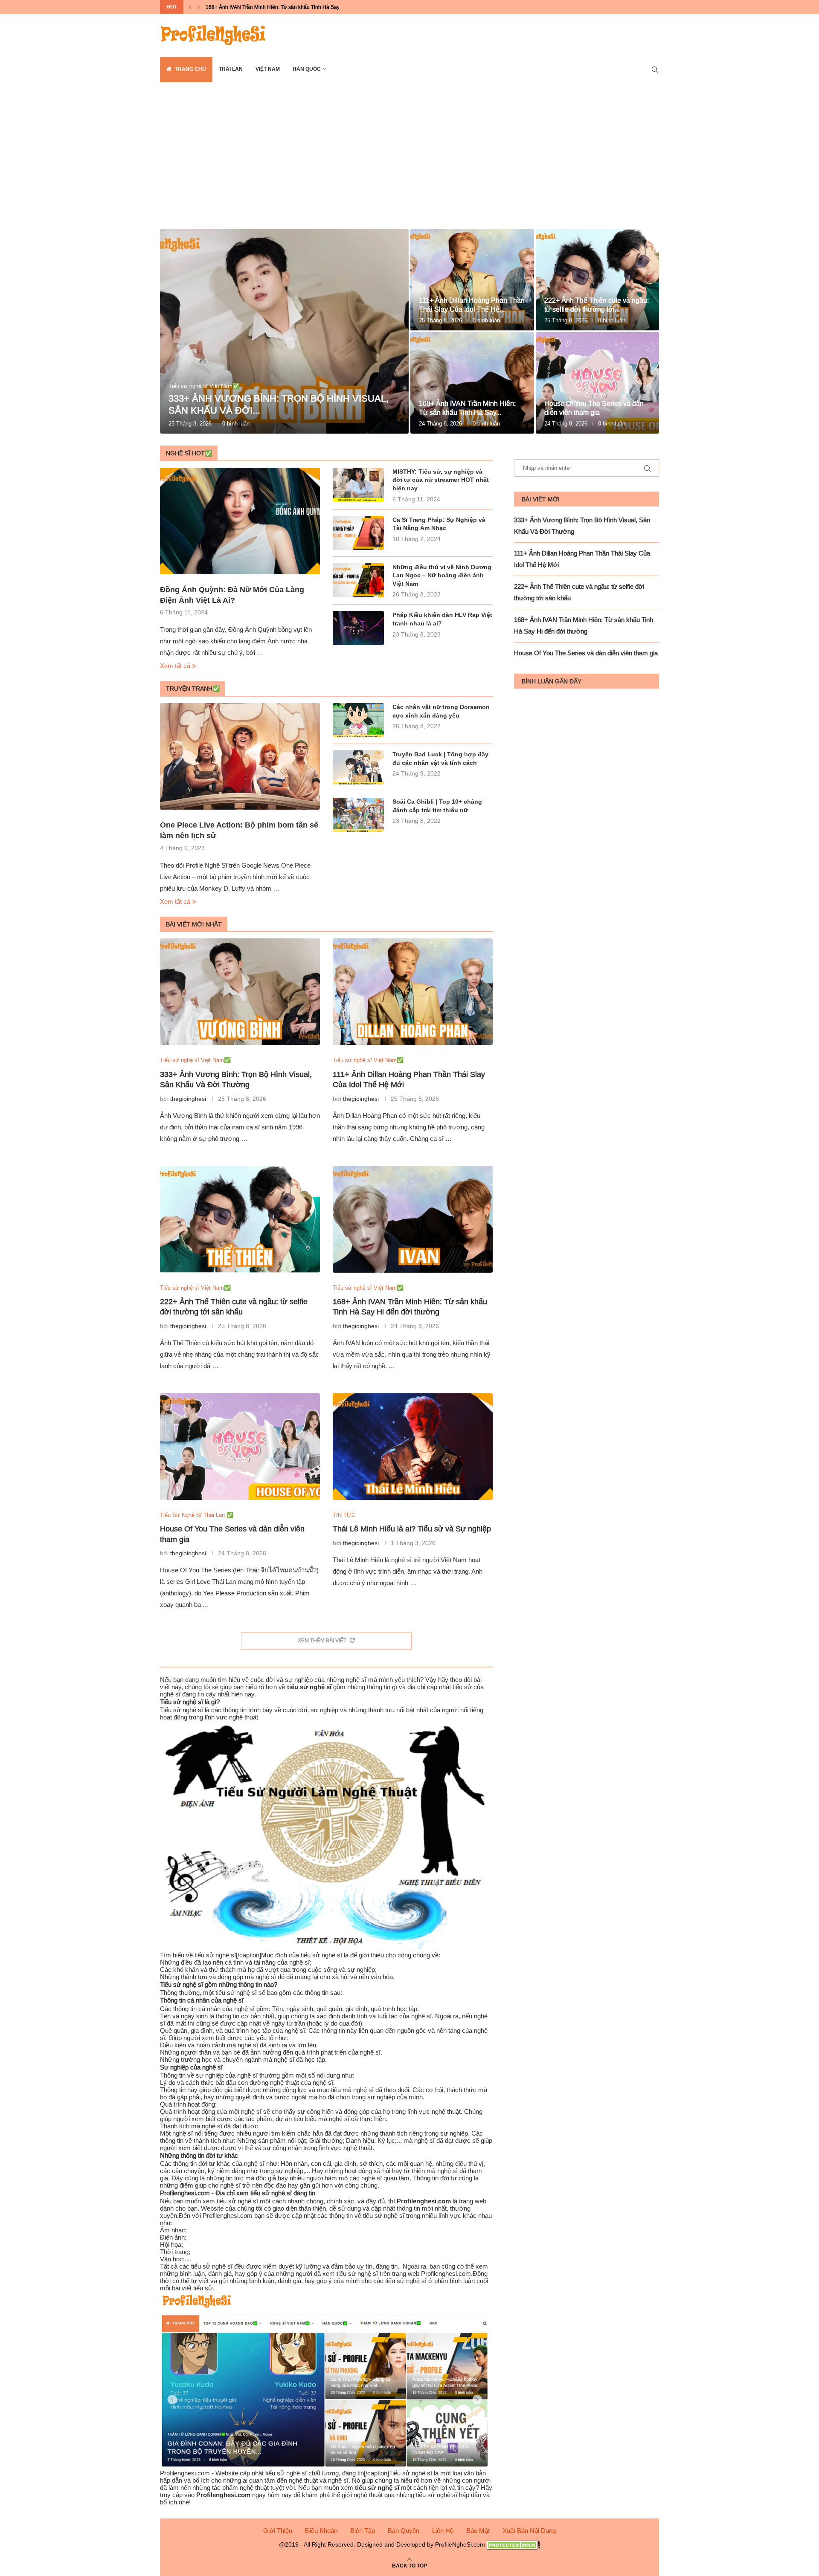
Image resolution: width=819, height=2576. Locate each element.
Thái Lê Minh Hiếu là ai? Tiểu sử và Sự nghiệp (412, 1529)
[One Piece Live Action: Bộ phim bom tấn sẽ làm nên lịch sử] (240, 756)
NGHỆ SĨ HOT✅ (189, 453)
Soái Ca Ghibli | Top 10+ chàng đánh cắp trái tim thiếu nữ (437, 806)
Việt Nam (268, 69)
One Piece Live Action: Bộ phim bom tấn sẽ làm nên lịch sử (239, 830)
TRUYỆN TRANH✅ (193, 689)
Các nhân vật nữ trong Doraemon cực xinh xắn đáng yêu (441, 711)
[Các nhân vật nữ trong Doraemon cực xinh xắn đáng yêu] (358, 720)
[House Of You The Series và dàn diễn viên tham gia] (598, 383)
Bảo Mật (478, 2531)
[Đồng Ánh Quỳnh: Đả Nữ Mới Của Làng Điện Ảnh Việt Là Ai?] (240, 521)
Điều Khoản (321, 2531)
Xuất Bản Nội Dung (529, 2531)
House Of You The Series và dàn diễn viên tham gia (265, 7)
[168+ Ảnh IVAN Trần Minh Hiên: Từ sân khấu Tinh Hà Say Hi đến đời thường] (472, 383)
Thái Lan (231, 69)
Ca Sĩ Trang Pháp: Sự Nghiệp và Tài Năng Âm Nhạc (439, 524)
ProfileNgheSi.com (460, 2544)
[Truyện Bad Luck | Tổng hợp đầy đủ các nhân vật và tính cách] (358, 767)
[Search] (655, 69)
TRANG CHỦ (190, 69)
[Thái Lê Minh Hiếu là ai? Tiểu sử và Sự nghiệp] (413, 1447)
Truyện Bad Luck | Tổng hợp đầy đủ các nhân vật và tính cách (440, 758)
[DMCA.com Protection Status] (513, 2544)
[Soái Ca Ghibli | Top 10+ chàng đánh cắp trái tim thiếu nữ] (358, 815)
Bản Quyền (404, 2531)
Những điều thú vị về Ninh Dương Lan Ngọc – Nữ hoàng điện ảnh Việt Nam (442, 575)
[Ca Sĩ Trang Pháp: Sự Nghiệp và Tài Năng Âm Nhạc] (358, 533)
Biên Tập (363, 2531)
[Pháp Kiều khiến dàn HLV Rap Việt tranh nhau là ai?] (358, 628)
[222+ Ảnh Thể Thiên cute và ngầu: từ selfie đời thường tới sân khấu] (598, 280)
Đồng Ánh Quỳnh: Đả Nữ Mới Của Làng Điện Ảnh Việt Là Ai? (232, 595)
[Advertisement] (409, 168)
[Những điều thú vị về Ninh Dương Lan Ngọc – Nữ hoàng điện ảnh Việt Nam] (358, 580)
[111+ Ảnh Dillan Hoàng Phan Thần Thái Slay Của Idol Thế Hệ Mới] (472, 280)
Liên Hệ (443, 2531)
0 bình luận (236, 423)
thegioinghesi (188, 1099)
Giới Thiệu (278, 2531)
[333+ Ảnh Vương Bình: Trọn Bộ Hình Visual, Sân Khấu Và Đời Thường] (284, 331)
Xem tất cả (175, 666)
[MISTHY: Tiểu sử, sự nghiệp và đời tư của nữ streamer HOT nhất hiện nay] (358, 485)
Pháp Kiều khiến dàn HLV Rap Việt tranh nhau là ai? (442, 619)
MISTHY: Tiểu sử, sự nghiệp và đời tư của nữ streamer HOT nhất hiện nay (441, 480)
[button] (190, 7)
